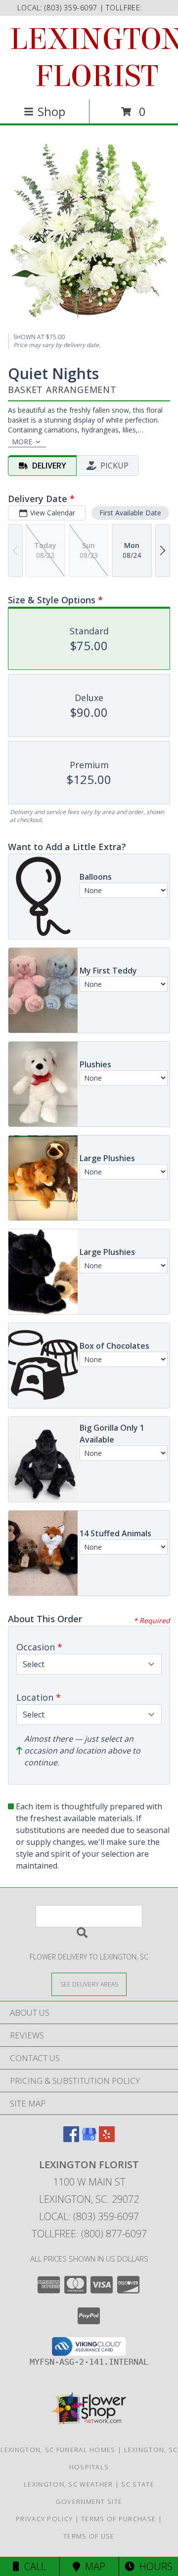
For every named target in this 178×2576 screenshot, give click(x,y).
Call (33, 2566)
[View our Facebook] (71, 2139)
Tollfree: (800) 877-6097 (89, 2234)
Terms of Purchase (118, 2519)
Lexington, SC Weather (68, 2484)
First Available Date (130, 513)
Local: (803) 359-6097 (89, 2216)
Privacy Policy (44, 2519)
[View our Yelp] (107, 2139)
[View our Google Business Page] (89, 2139)
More (22, 442)
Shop (51, 111)
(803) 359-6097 (72, 8)
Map (93, 2566)
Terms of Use (89, 2536)
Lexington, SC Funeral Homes (58, 2450)
